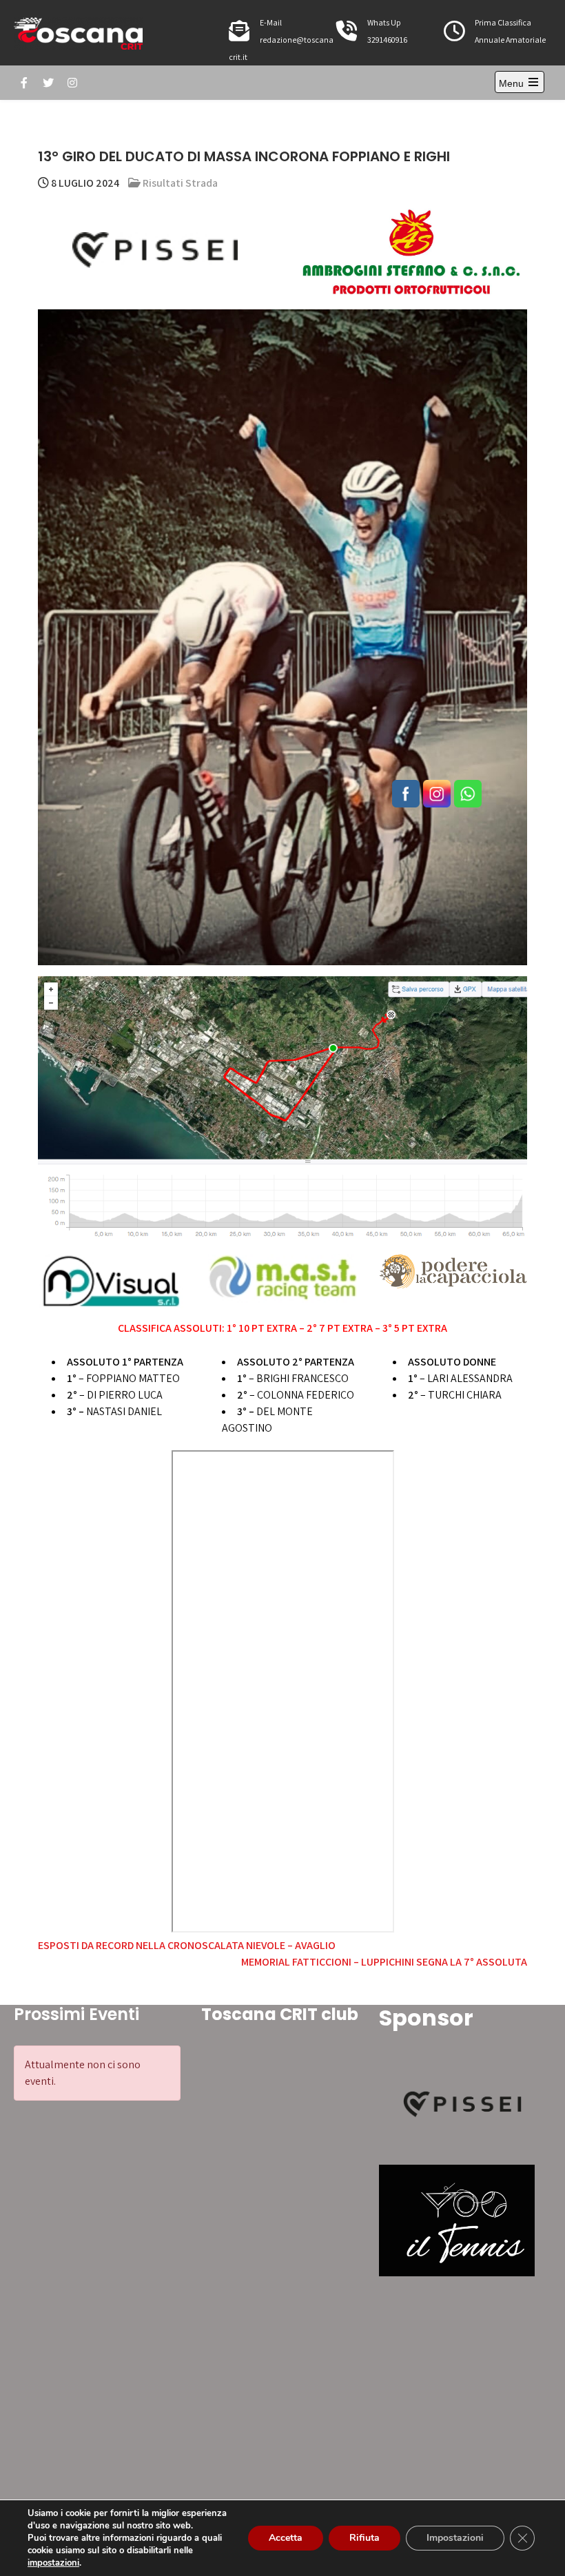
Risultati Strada (180, 183)
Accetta (286, 2538)
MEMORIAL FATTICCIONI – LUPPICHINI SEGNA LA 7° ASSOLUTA (384, 1962)
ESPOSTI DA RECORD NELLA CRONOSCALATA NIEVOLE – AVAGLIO (187, 1945)
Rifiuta (364, 2538)
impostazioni (53, 2563)
